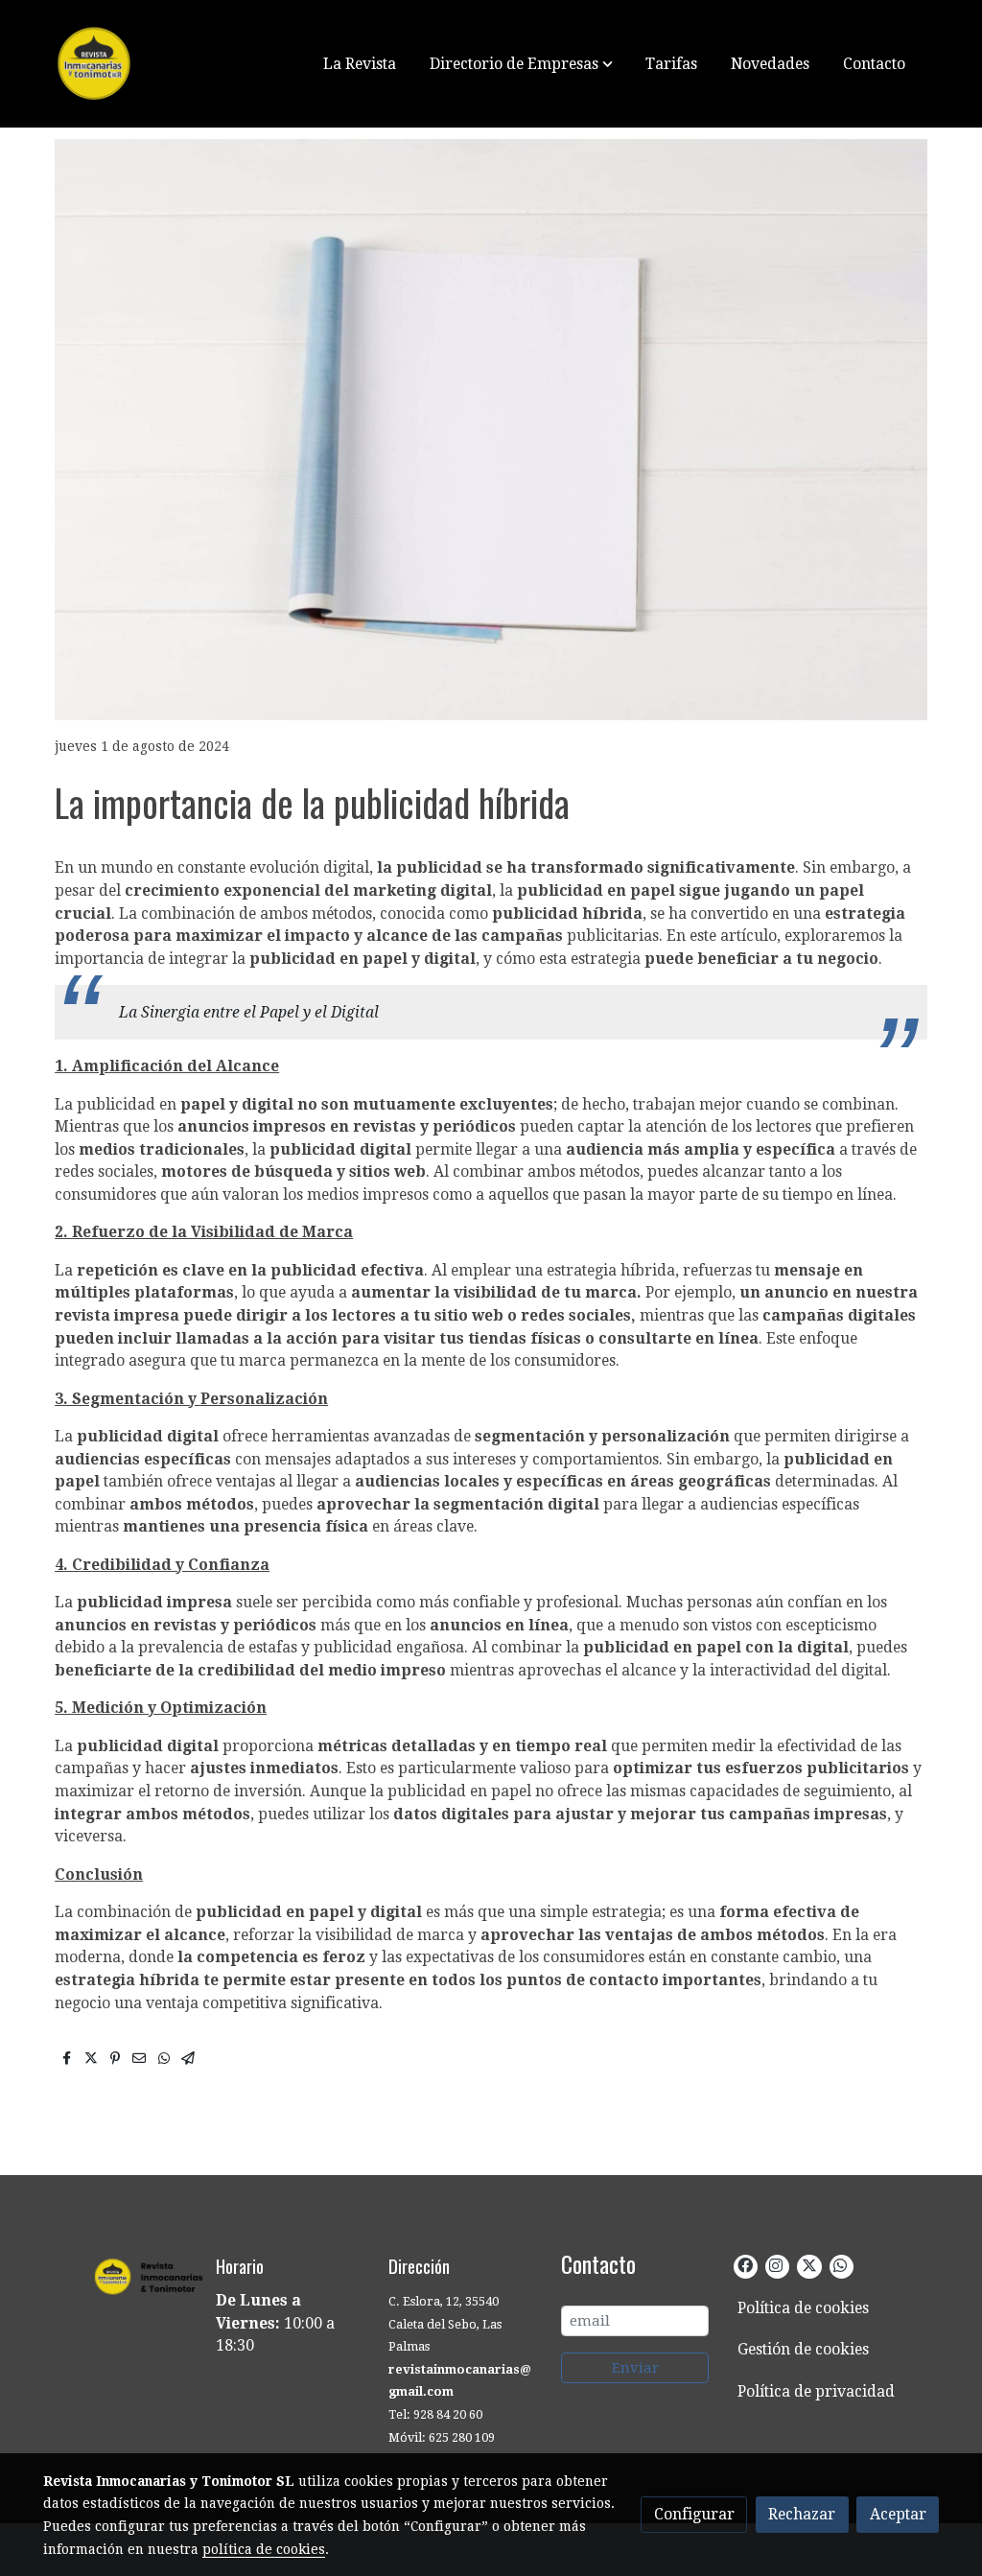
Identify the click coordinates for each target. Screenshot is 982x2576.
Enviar (635, 2368)
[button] (521, 63)
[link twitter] (808, 2264)
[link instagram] (776, 2264)
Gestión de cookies (803, 2349)
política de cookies (264, 2549)
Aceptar (898, 2514)
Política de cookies (803, 2308)
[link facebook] (745, 2264)
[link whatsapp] (840, 2264)
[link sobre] (117, 2275)
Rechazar (802, 2514)
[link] (166, 64)
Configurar (694, 2514)
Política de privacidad (816, 2391)
